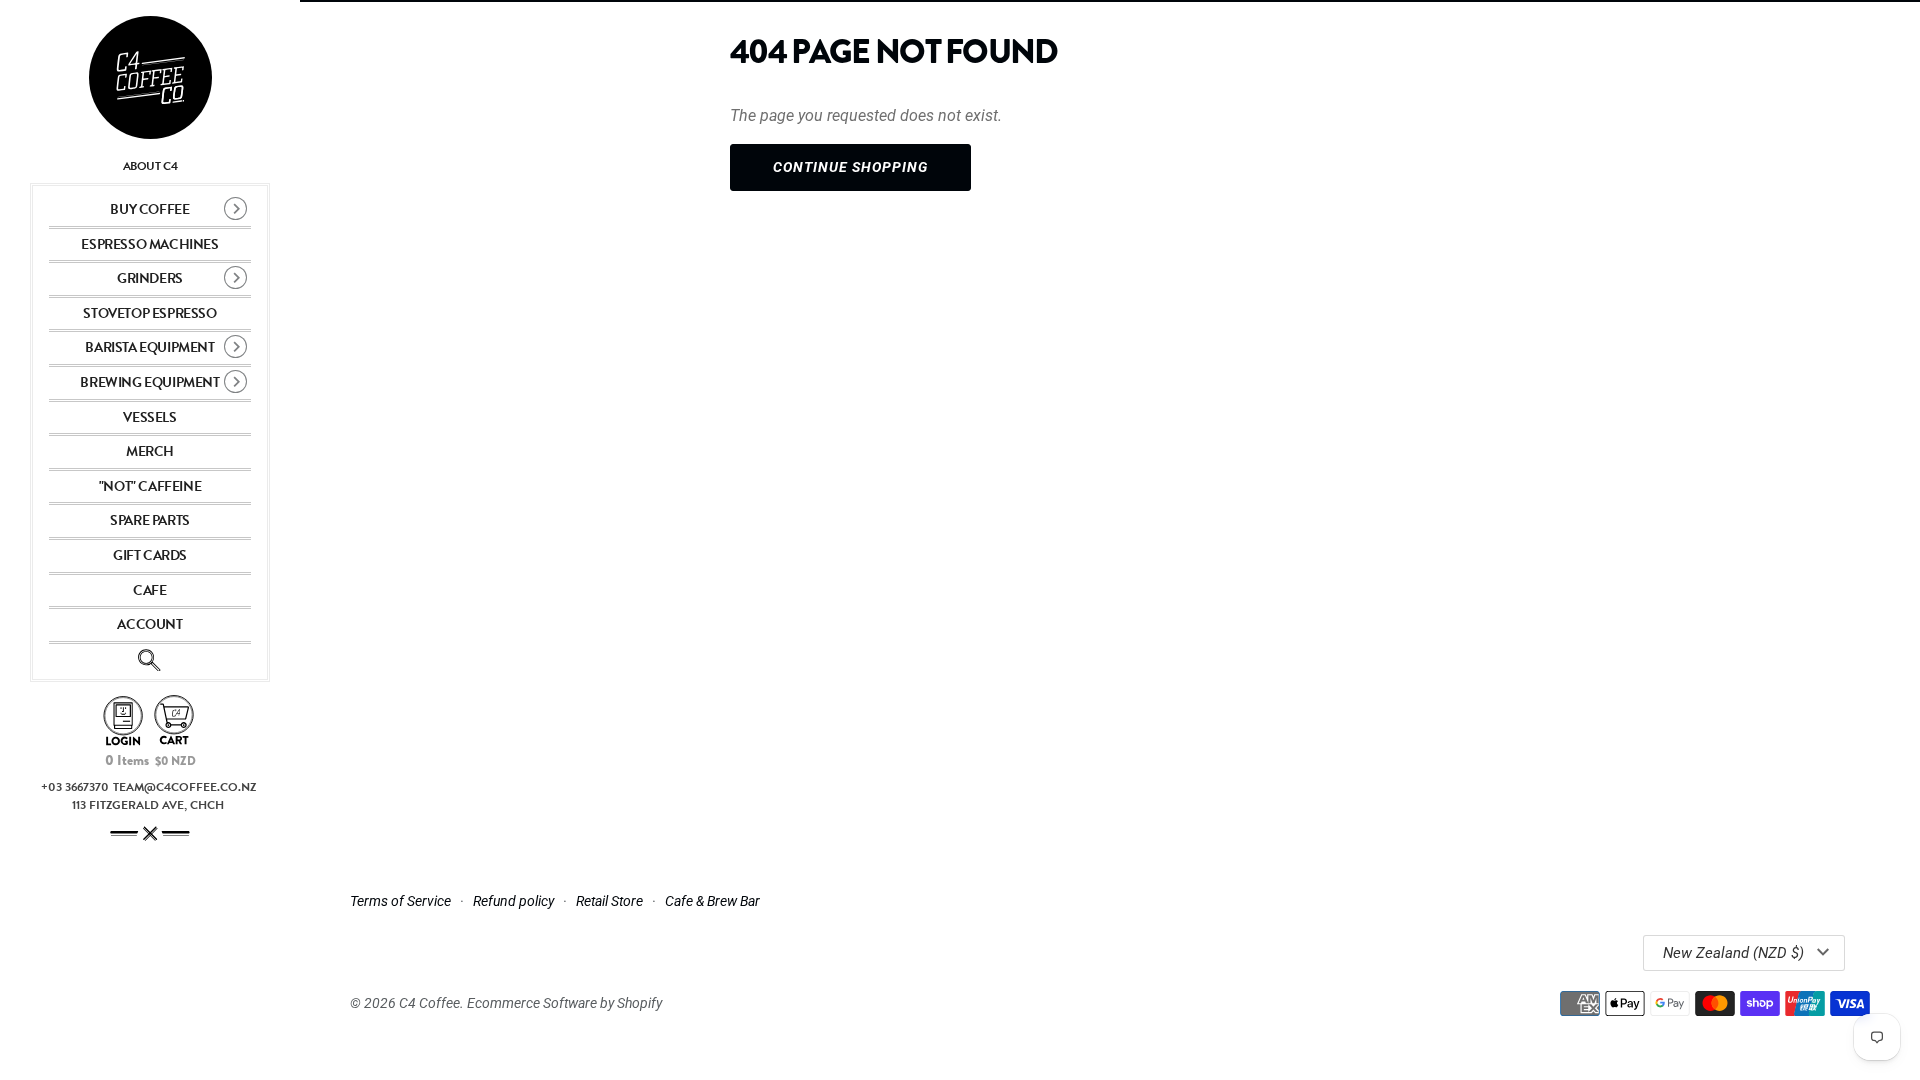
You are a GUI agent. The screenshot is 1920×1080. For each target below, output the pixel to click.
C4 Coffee (429, 1003)
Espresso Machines (149, 244)
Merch (150, 451)
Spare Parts (150, 520)
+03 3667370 (75, 787)
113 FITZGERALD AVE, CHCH (148, 805)
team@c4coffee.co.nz (184, 787)
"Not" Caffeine (150, 486)
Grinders (150, 278)
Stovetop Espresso (149, 313)
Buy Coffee (149, 209)
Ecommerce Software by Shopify (564, 1003)
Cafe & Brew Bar (712, 901)
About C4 (150, 166)
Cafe (149, 590)
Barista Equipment (149, 347)
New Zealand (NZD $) (1733, 953)
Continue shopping (850, 167)
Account (149, 624)
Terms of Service (400, 901)
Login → (123, 721)
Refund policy (513, 901)
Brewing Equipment (149, 382)
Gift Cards (150, 555)
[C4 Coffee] (150, 77)
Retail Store (609, 901)
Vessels (149, 417)
